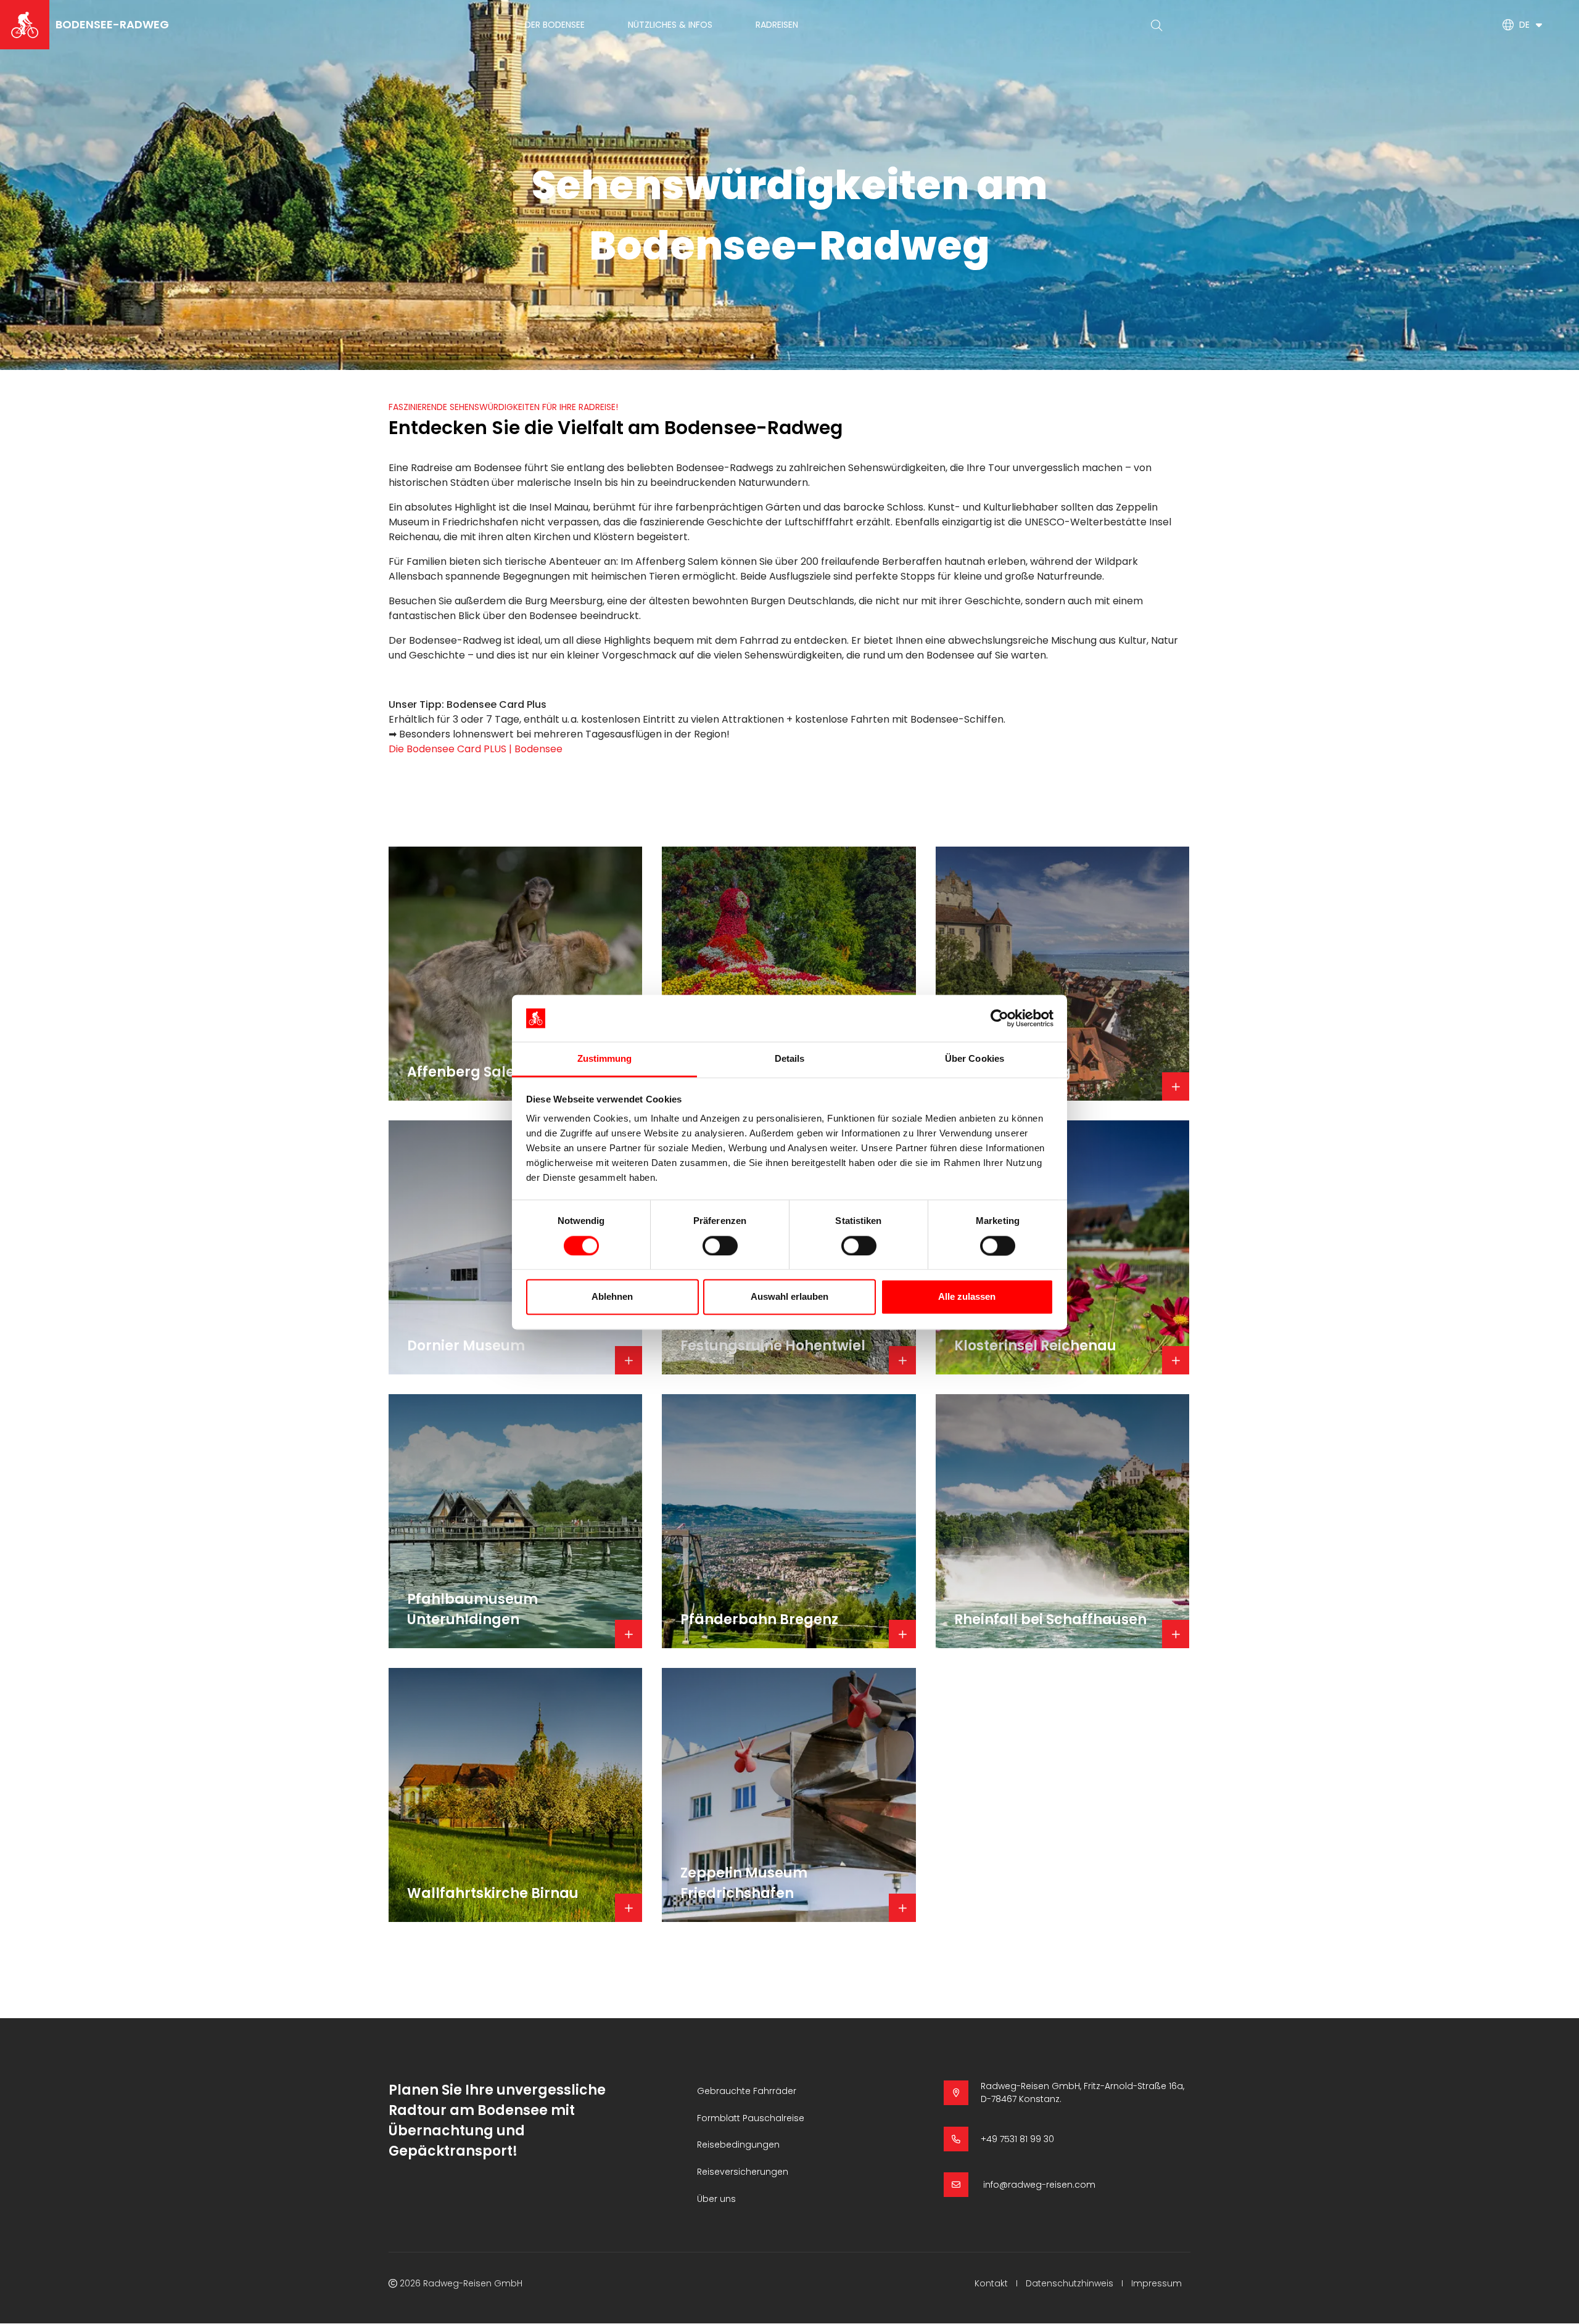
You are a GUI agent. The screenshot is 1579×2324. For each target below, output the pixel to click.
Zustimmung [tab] (605, 1059)
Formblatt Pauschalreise (751, 2118)
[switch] (720, 1246)
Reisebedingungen (738, 2145)
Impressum (1156, 2283)
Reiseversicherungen (743, 2172)
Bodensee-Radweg (112, 24)
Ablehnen (612, 1297)
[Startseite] (25, 25)
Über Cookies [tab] (975, 1059)
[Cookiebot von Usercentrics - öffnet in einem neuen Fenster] (1000, 1018)
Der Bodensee (555, 25)
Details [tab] (790, 1059)
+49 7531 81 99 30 (1017, 2139)
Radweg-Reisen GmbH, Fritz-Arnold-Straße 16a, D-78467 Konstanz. (1082, 2092)
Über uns (716, 2199)
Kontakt (991, 2283)
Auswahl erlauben (789, 1297)
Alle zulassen (967, 1297)
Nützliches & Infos (670, 25)
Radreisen (777, 25)
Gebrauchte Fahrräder (747, 2091)
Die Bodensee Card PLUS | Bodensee (476, 749)
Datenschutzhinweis (1070, 2283)
